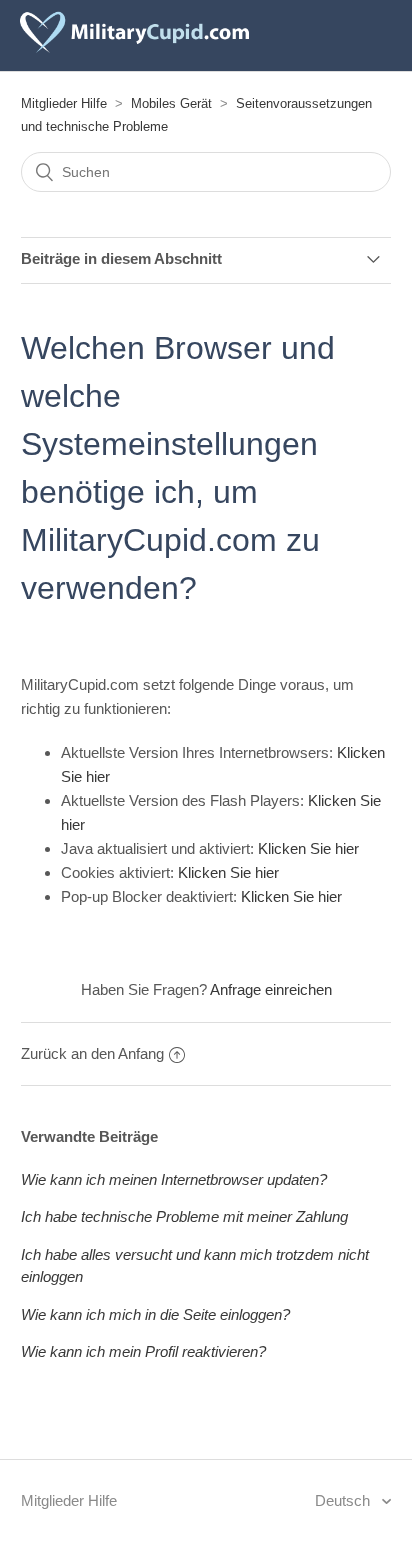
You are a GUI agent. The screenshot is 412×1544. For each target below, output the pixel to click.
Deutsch (344, 1500)
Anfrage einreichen (271, 989)
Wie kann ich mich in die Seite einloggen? (155, 1314)
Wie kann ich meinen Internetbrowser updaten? (174, 1179)
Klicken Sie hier (308, 848)
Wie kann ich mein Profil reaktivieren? (143, 1351)
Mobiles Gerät (171, 103)
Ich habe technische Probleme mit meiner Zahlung (184, 1216)
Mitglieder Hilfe (64, 103)
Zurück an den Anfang (92, 1053)
